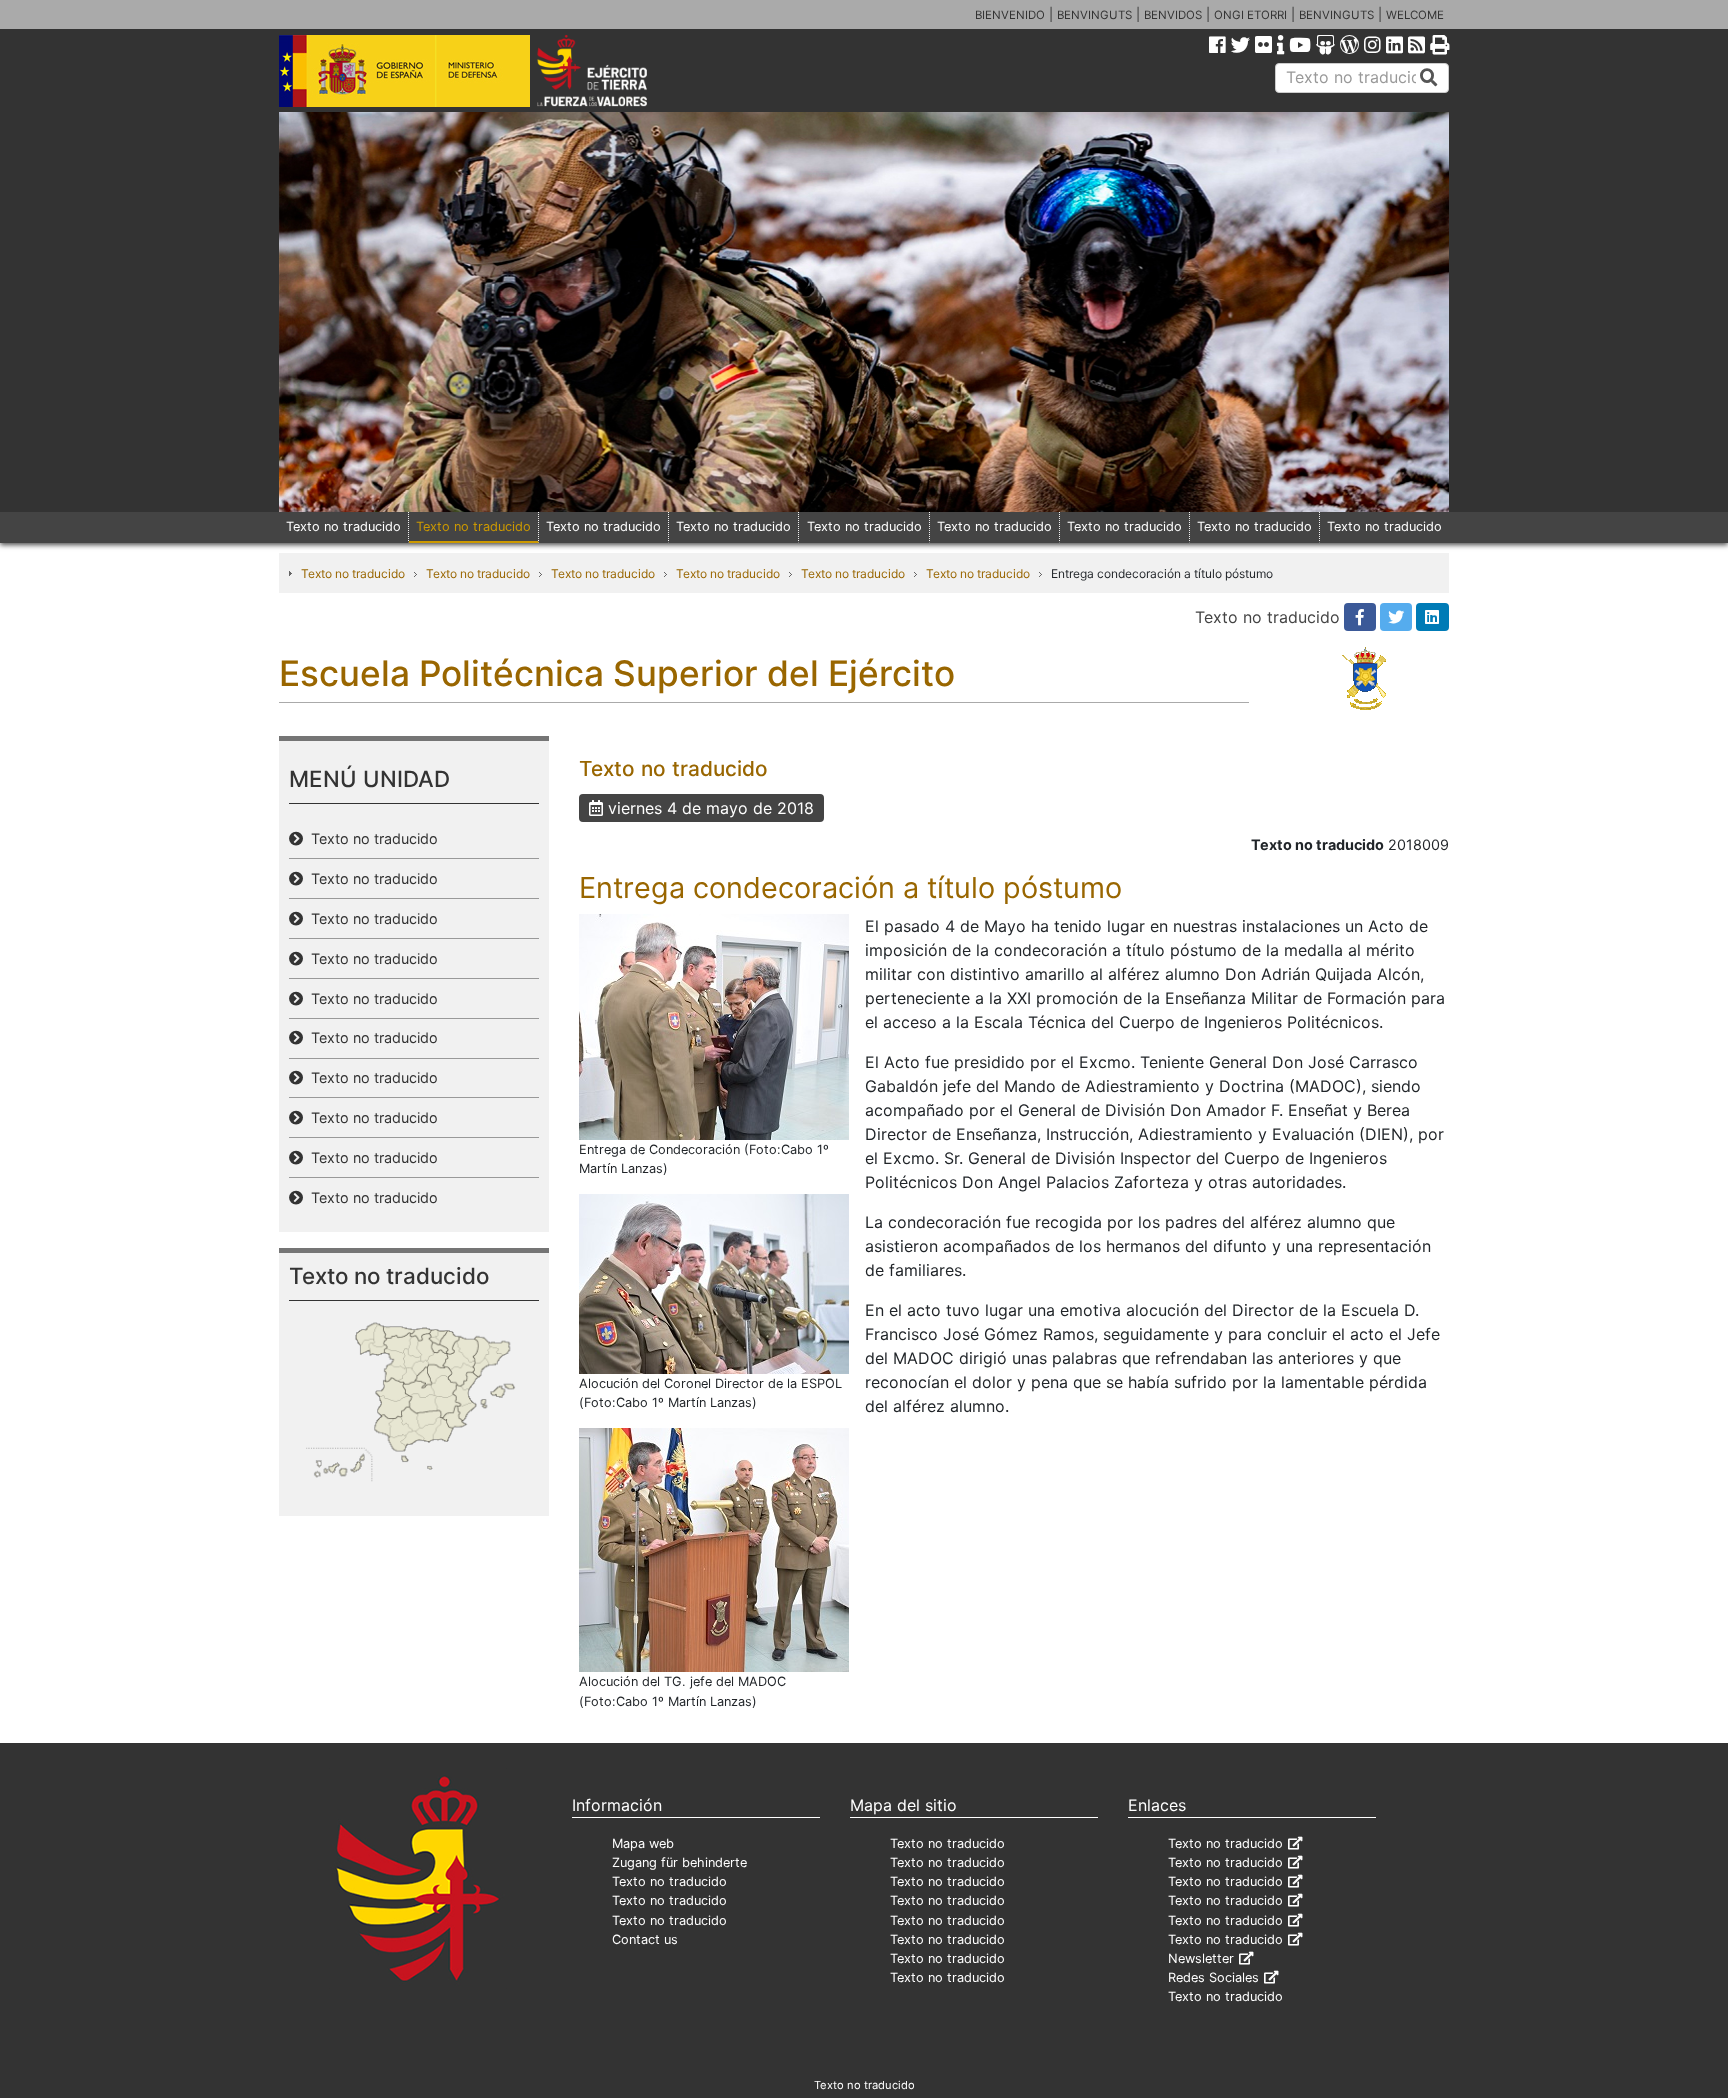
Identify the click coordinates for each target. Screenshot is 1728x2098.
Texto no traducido (343, 526)
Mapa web (643, 1843)
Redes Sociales (1213, 1977)
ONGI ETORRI (1250, 15)
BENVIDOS (1173, 15)
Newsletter (1201, 1958)
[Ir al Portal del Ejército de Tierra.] (615, 69)
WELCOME (1415, 15)
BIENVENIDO (1010, 15)
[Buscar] (1429, 78)
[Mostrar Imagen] (714, 1025)
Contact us (645, 1939)
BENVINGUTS (1094, 15)
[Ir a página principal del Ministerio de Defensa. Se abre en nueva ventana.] (404, 69)
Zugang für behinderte (679, 1862)
